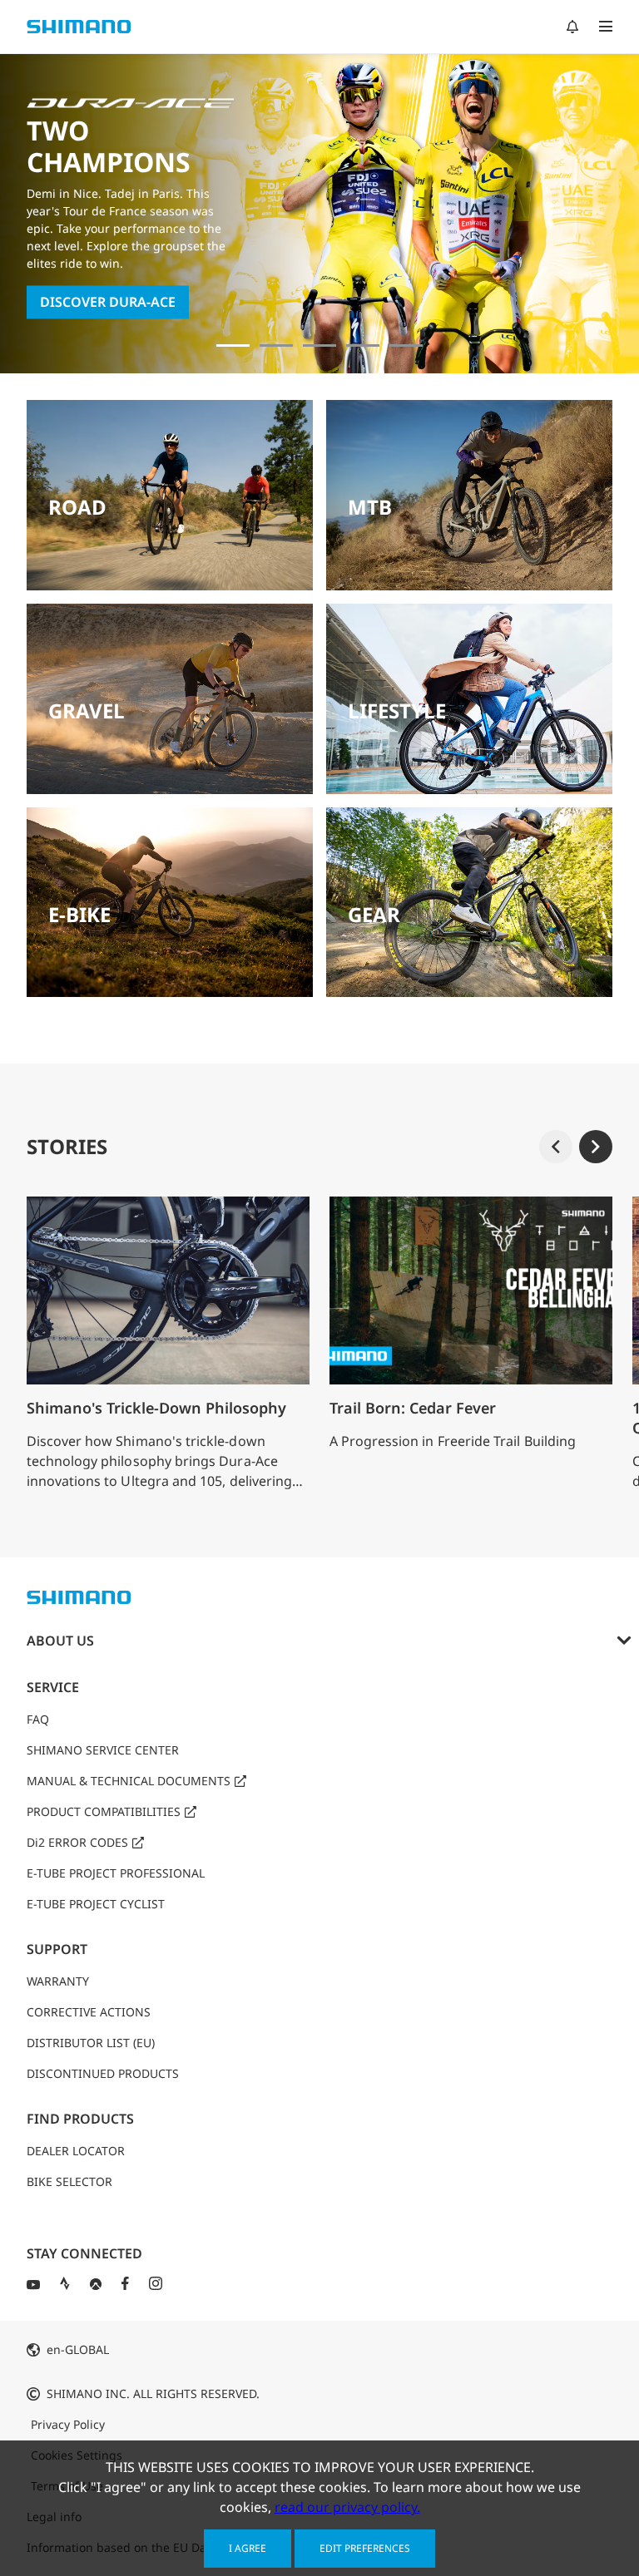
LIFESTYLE (397, 711)
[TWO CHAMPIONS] (233, 345)
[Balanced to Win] (276, 345)
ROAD (77, 507)
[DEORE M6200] (363, 345)
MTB (370, 507)
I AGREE (248, 2548)
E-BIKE (79, 914)
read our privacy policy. (347, 2507)
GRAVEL (87, 711)
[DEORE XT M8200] (319, 345)
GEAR (374, 914)
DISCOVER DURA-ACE (108, 303)
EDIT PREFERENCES (365, 2548)
